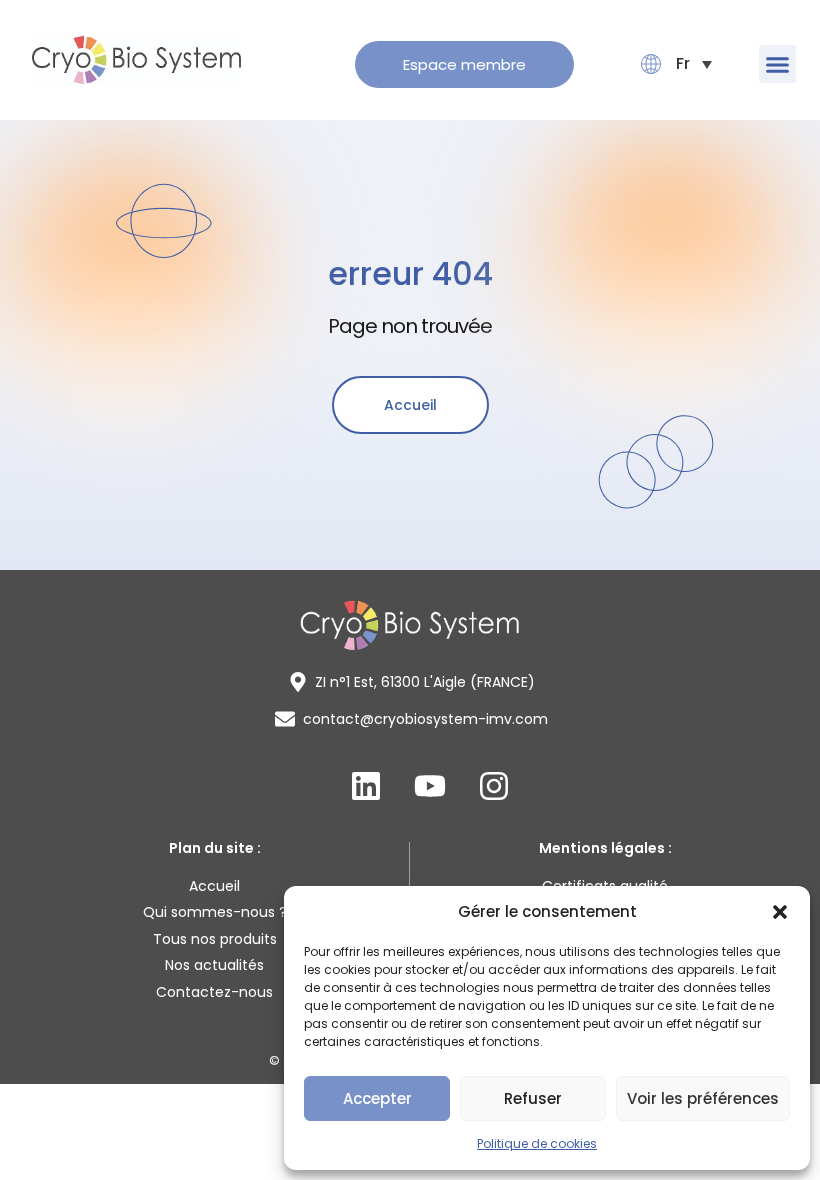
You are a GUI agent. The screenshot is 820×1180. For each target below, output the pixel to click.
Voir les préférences (703, 1098)
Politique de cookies (537, 1143)
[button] (780, 912)
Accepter (377, 1098)
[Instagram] (494, 786)
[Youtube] (430, 786)
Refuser (533, 1098)
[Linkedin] (366, 786)
